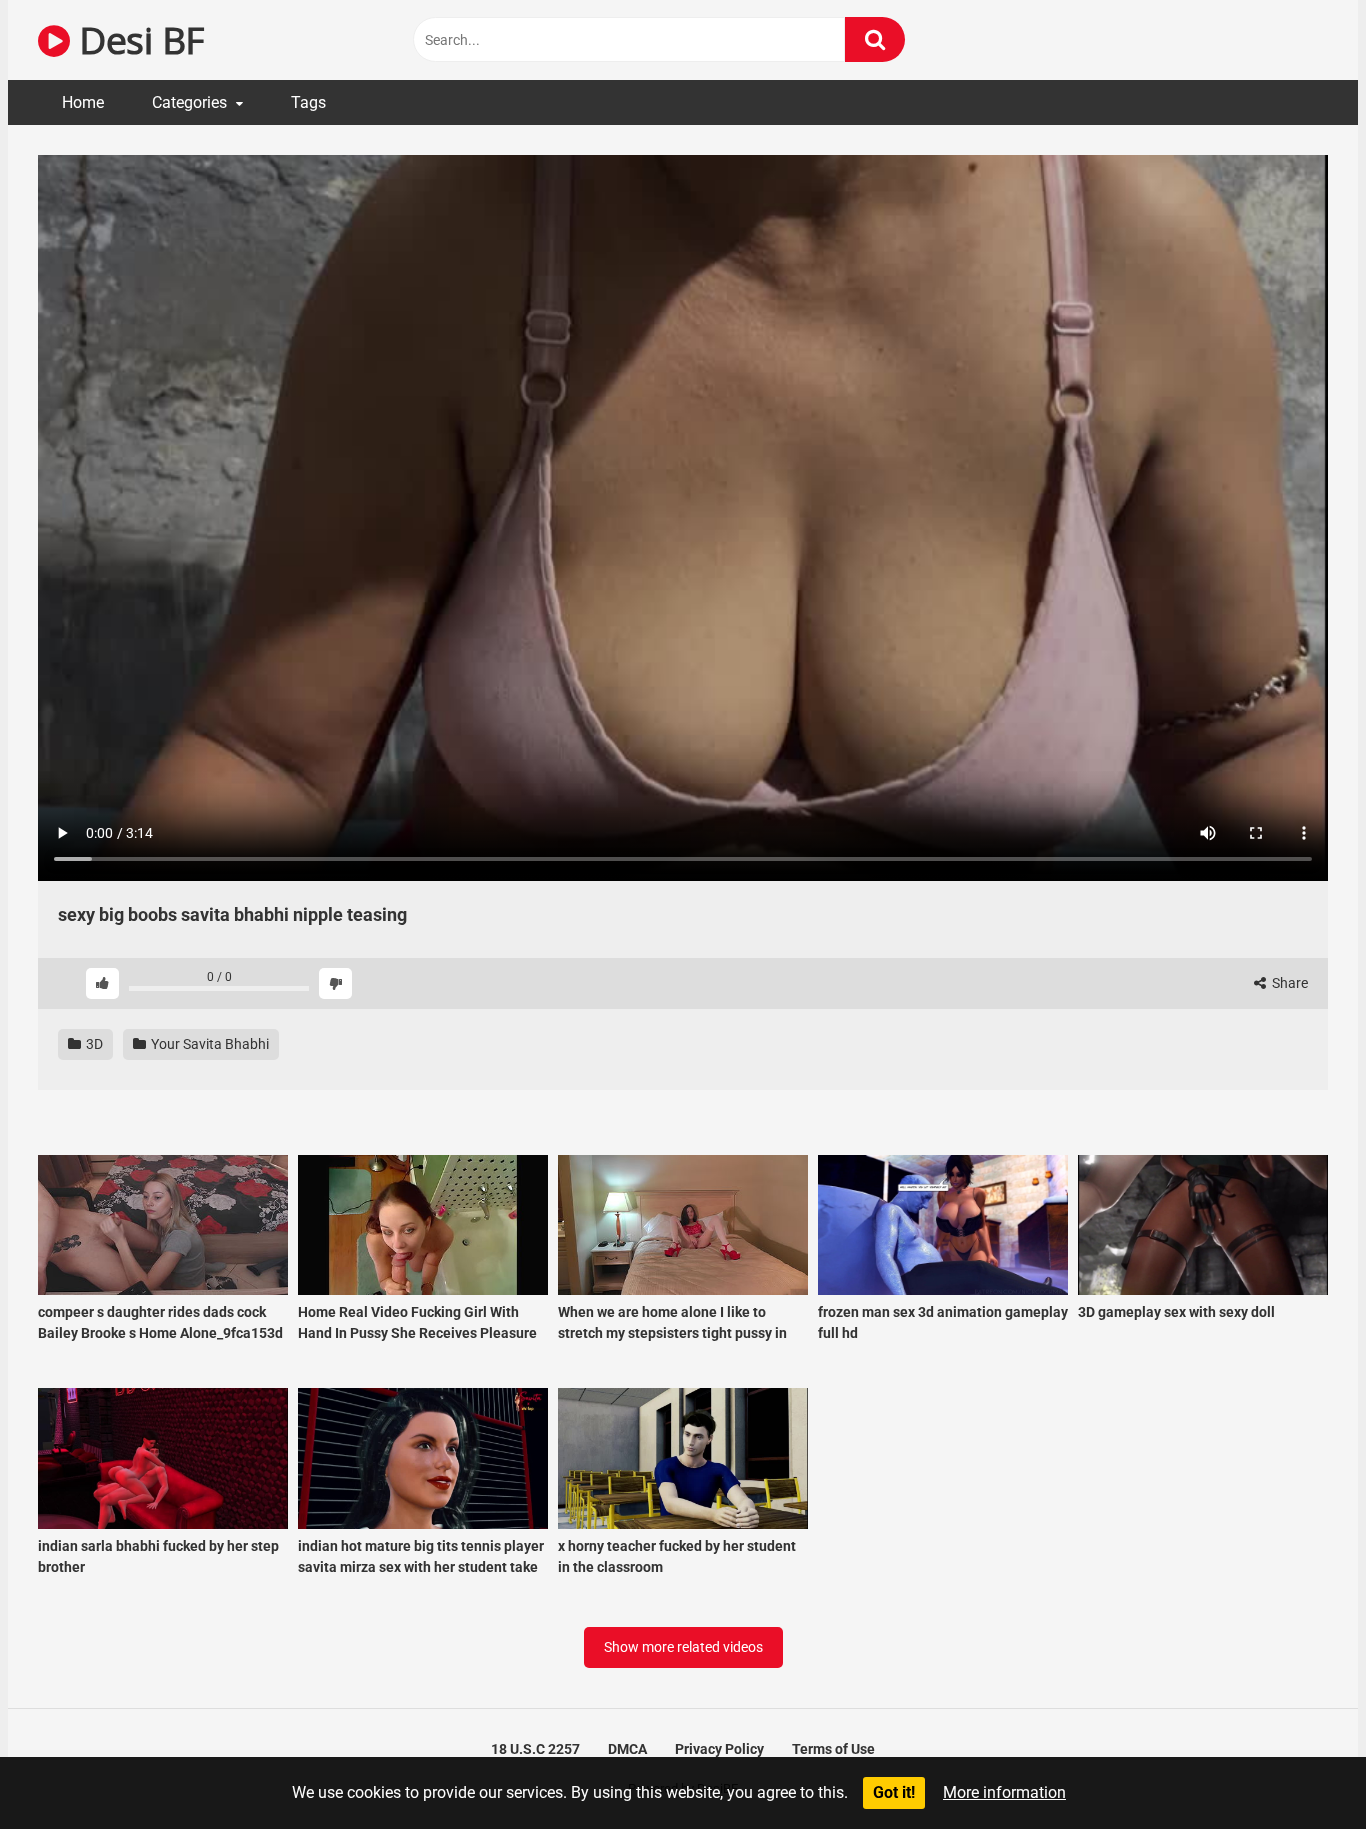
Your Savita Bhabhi (208, 1044)
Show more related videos (683, 1647)
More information (1004, 1792)
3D (93, 1044)
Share (1288, 983)
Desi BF (137, 39)
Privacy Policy (719, 1749)
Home (83, 102)
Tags (308, 102)
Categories (189, 102)
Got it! (894, 1792)
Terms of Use (833, 1749)
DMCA (627, 1749)
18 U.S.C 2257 (535, 1749)
